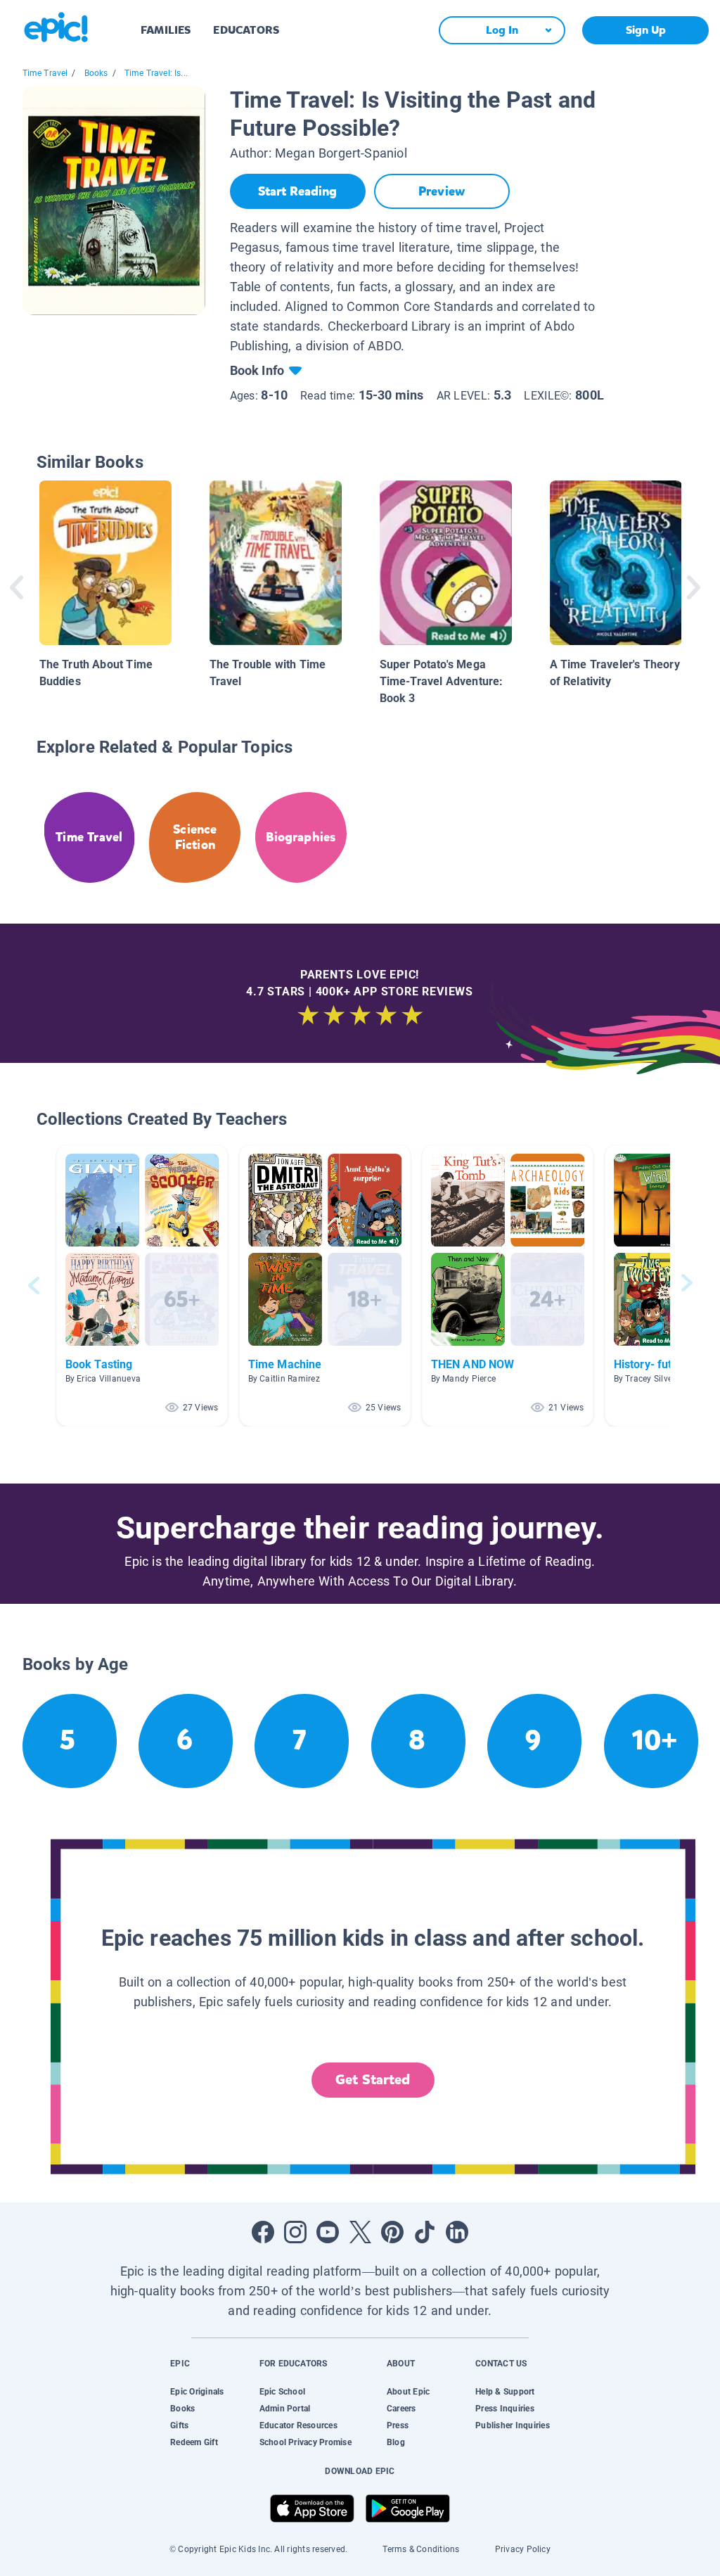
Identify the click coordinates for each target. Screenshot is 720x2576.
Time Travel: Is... (156, 73)
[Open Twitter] (360, 2232)
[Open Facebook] (263, 2232)
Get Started (373, 2080)
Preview (442, 191)
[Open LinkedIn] (457, 2232)
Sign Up (646, 30)
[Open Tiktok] (425, 2232)
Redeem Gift (194, 2442)
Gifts (179, 2425)
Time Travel (45, 73)
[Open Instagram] (295, 2232)
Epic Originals (197, 2392)
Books (96, 73)
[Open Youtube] (328, 2232)
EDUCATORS (246, 30)
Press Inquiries (505, 2409)
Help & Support (505, 2392)
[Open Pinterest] (392, 2232)
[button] (142, 1286)
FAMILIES (166, 30)
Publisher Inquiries (513, 2425)
